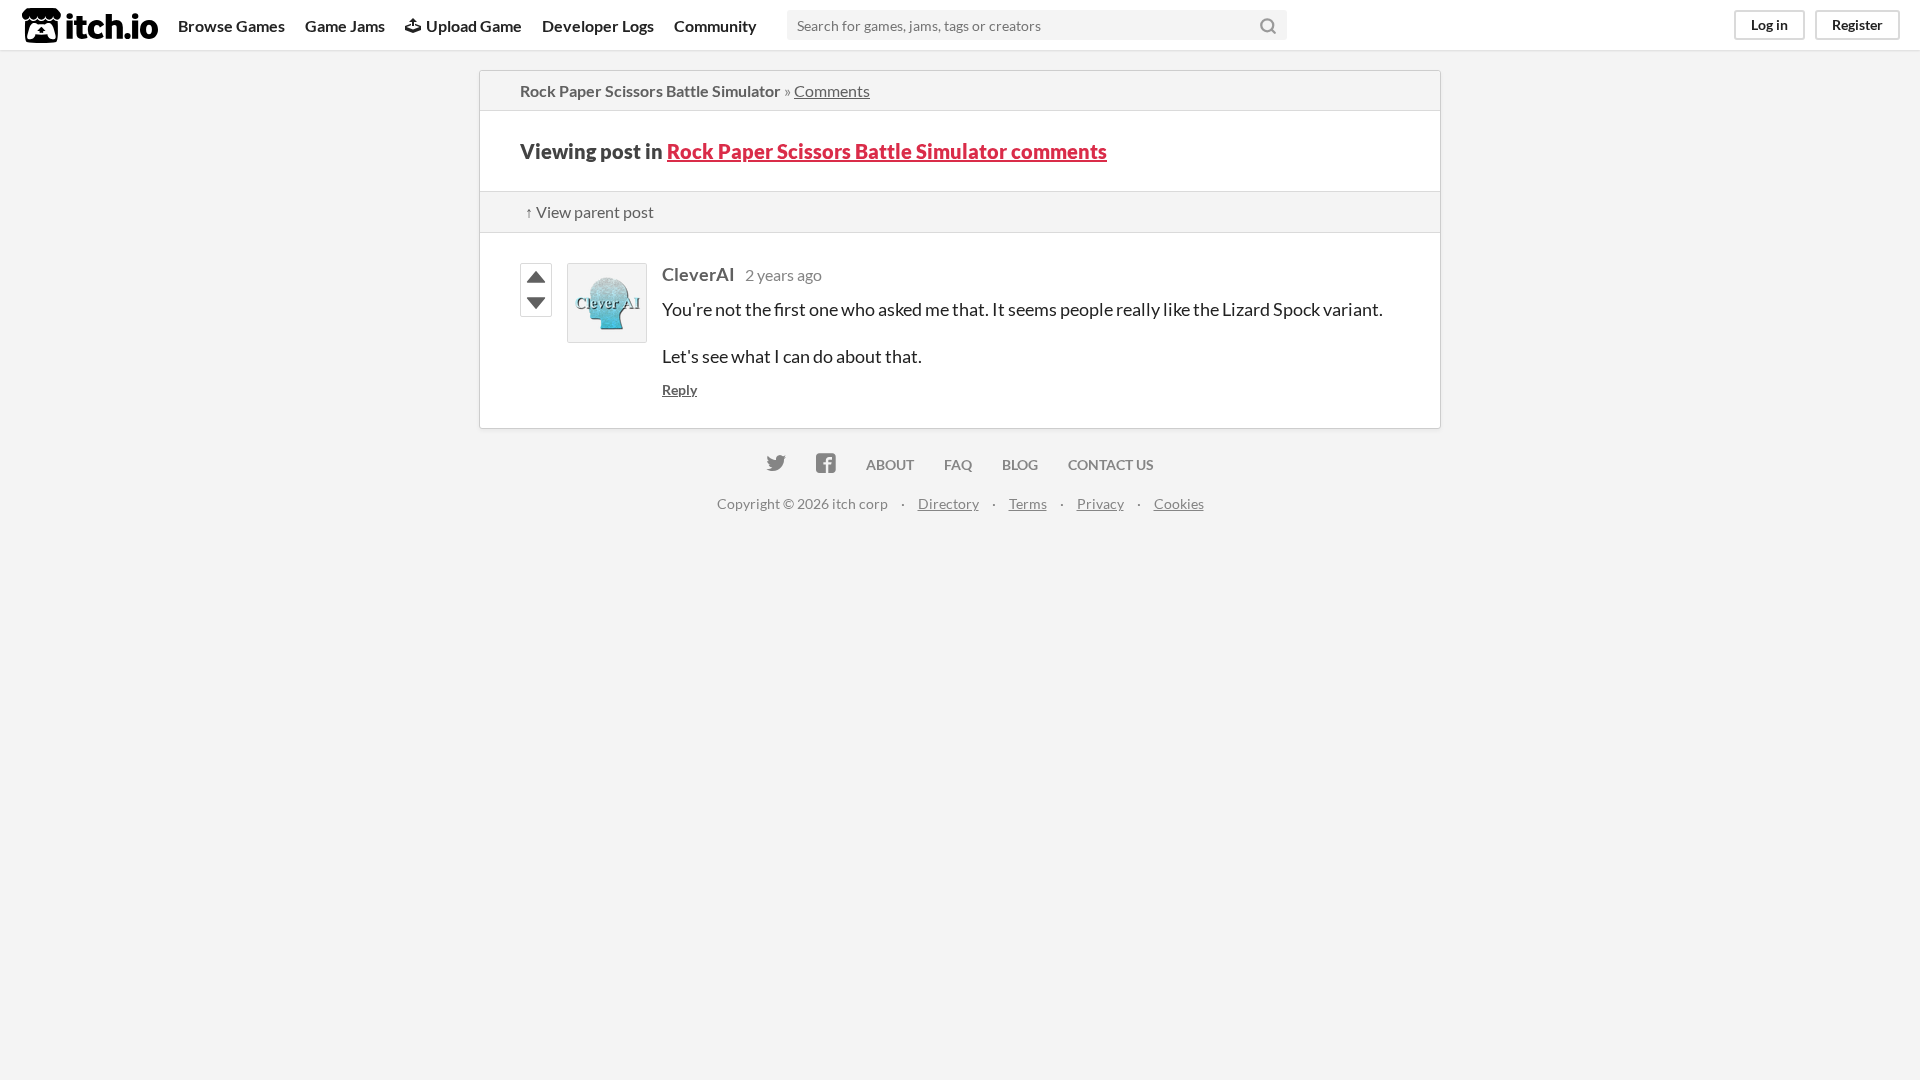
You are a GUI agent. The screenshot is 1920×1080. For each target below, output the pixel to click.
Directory (948, 503)
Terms (1028, 503)
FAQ (958, 464)
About (890, 464)
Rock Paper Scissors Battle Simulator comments (887, 151)
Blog (1020, 464)
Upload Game (474, 25)
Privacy (1100, 503)
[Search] (1268, 25)
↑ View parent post (589, 211)
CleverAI (698, 274)
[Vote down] (536, 303)
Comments (832, 90)
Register (1857, 24)
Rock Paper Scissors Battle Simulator (650, 90)
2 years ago (783, 274)
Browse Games (231, 25)
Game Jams (345, 25)
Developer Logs (598, 25)
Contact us (1111, 464)
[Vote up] (536, 277)
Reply (679, 389)
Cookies (1179, 503)
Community (715, 25)
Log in (1769, 24)
